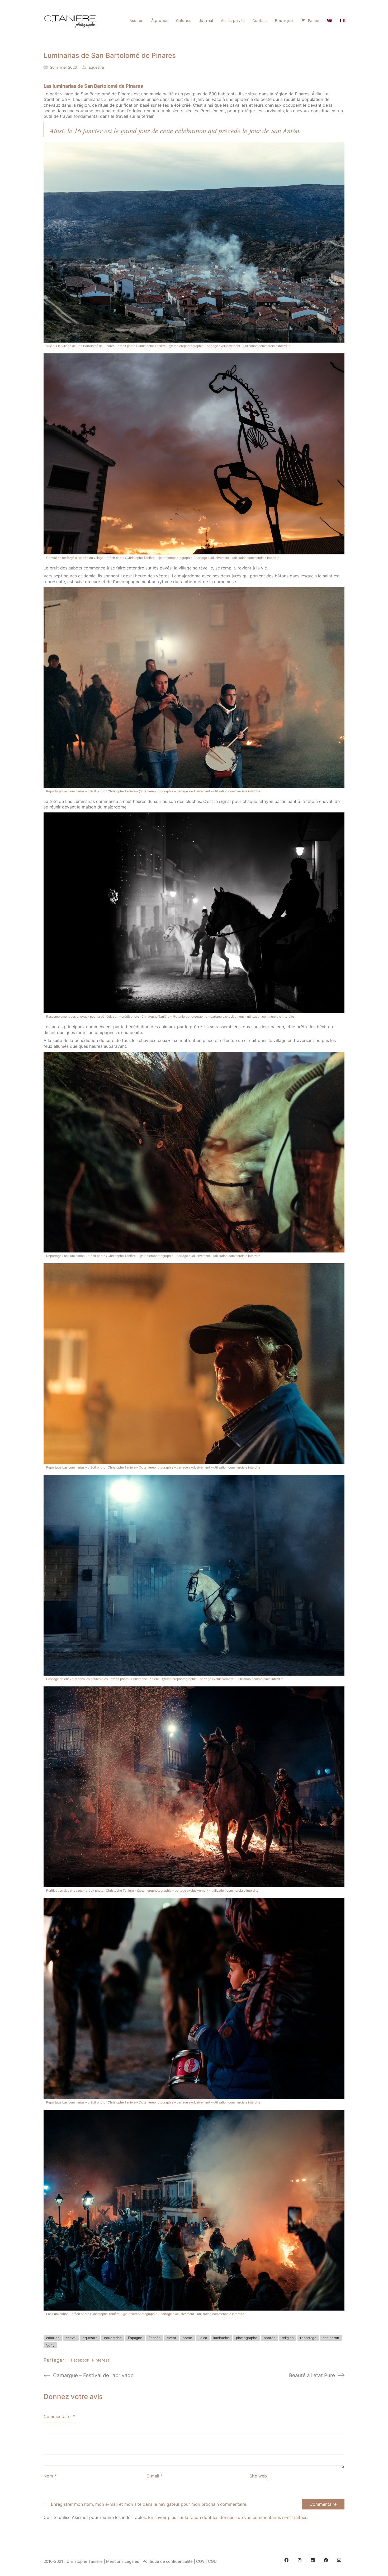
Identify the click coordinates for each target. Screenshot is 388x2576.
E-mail (155, 2476)
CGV (200, 2561)
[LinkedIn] (313, 2560)
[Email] (339, 2560)
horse (187, 2338)
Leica (203, 2338)
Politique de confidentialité (168, 2561)
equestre (90, 2338)
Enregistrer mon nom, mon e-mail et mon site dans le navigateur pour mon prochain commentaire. (149, 2504)
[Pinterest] (326, 2560)
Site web (258, 2476)
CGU (212, 2561)
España (155, 2338)
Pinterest (100, 2360)
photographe (247, 2338)
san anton (331, 2338)
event (172, 2338)
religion (288, 2338)
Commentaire (59, 2416)
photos (269, 2338)
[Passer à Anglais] (330, 20)
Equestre (96, 67)
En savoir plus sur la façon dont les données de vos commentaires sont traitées (228, 2517)
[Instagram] (300, 2560)
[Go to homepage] (70, 21)
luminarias (221, 2338)
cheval (71, 2338)
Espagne (135, 2338)
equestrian (113, 2338)
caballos (53, 2338)
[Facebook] (286, 2560)
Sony (50, 2345)
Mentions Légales (123, 2561)
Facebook (80, 2360)
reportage (308, 2338)
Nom (50, 2476)
